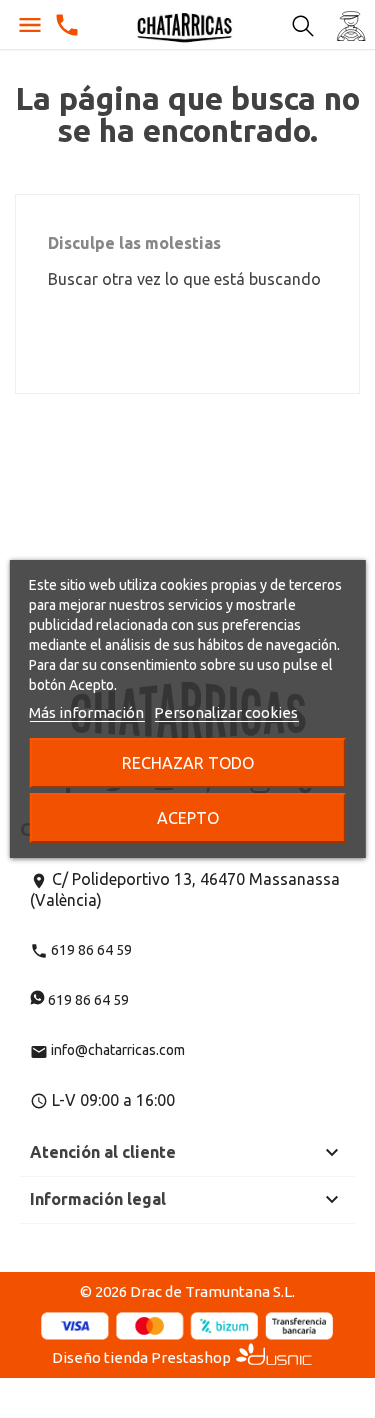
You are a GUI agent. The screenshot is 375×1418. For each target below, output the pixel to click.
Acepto (188, 818)
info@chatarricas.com (107, 1050)
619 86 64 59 (81, 950)
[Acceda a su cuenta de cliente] (351, 25)
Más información (86, 712)
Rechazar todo (188, 763)
